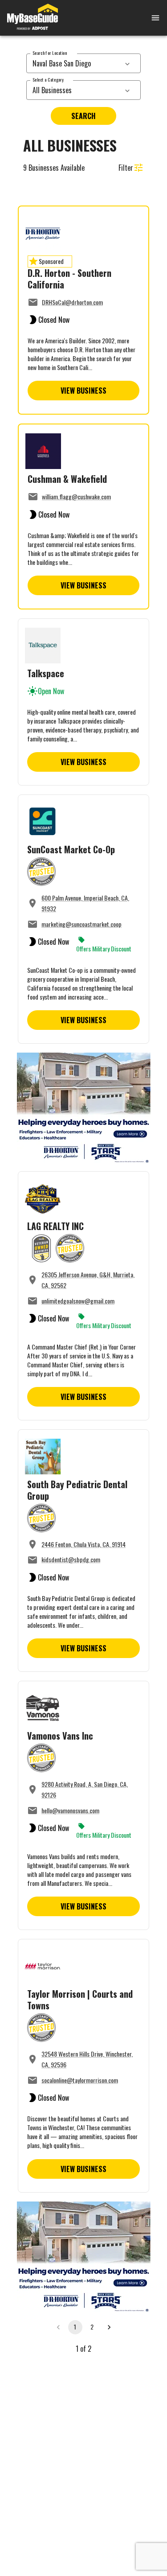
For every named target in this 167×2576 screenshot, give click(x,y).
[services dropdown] (127, 63)
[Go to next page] (109, 2327)
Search (83, 116)
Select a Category (48, 80)
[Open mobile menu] (145, 18)
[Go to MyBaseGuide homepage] (33, 18)
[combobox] (74, 63)
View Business (83, 391)
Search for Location (50, 53)
